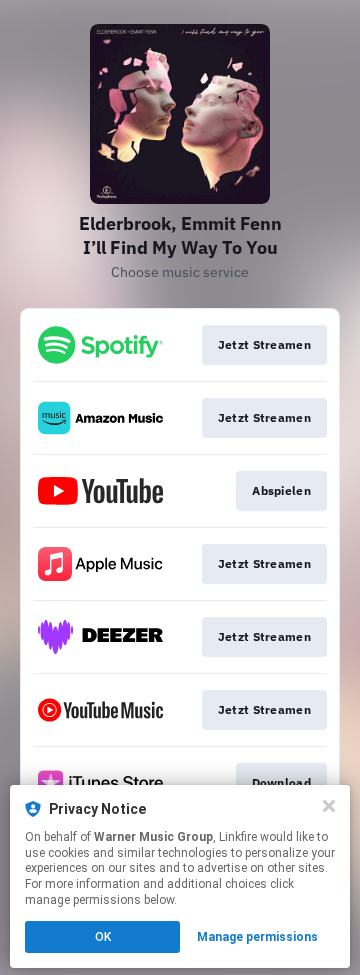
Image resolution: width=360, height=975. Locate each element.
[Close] (329, 806)
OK (103, 937)
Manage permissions (257, 937)
